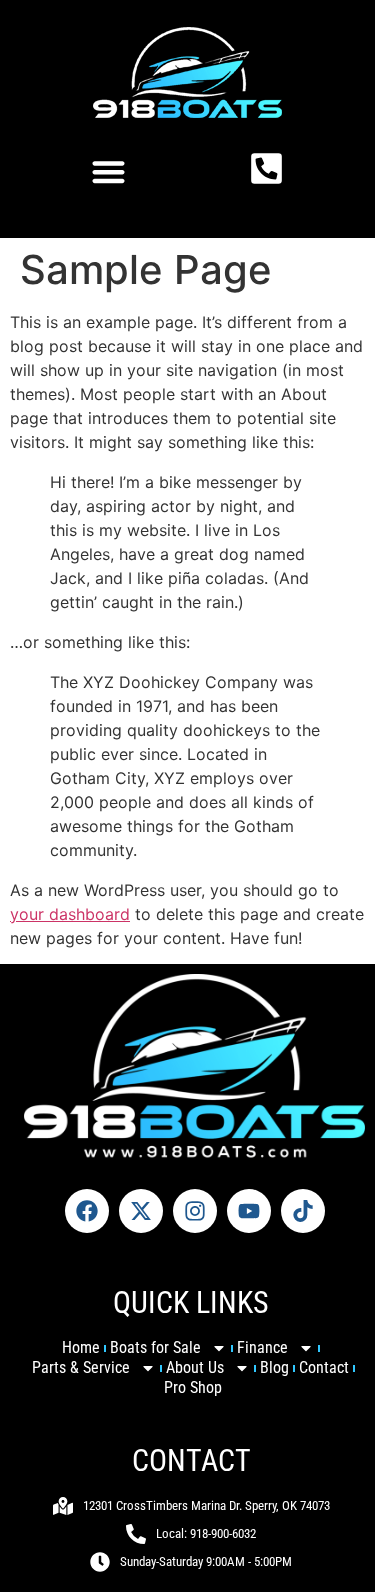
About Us (195, 1367)
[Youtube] (249, 1211)
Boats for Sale (155, 1347)
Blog (274, 1367)
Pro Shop (193, 1387)
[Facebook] (87, 1211)
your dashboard (70, 914)
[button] (109, 171)
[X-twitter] (141, 1211)
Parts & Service (81, 1367)
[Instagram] (195, 1211)
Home (81, 1347)
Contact (324, 1367)
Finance (262, 1347)
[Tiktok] (303, 1211)
